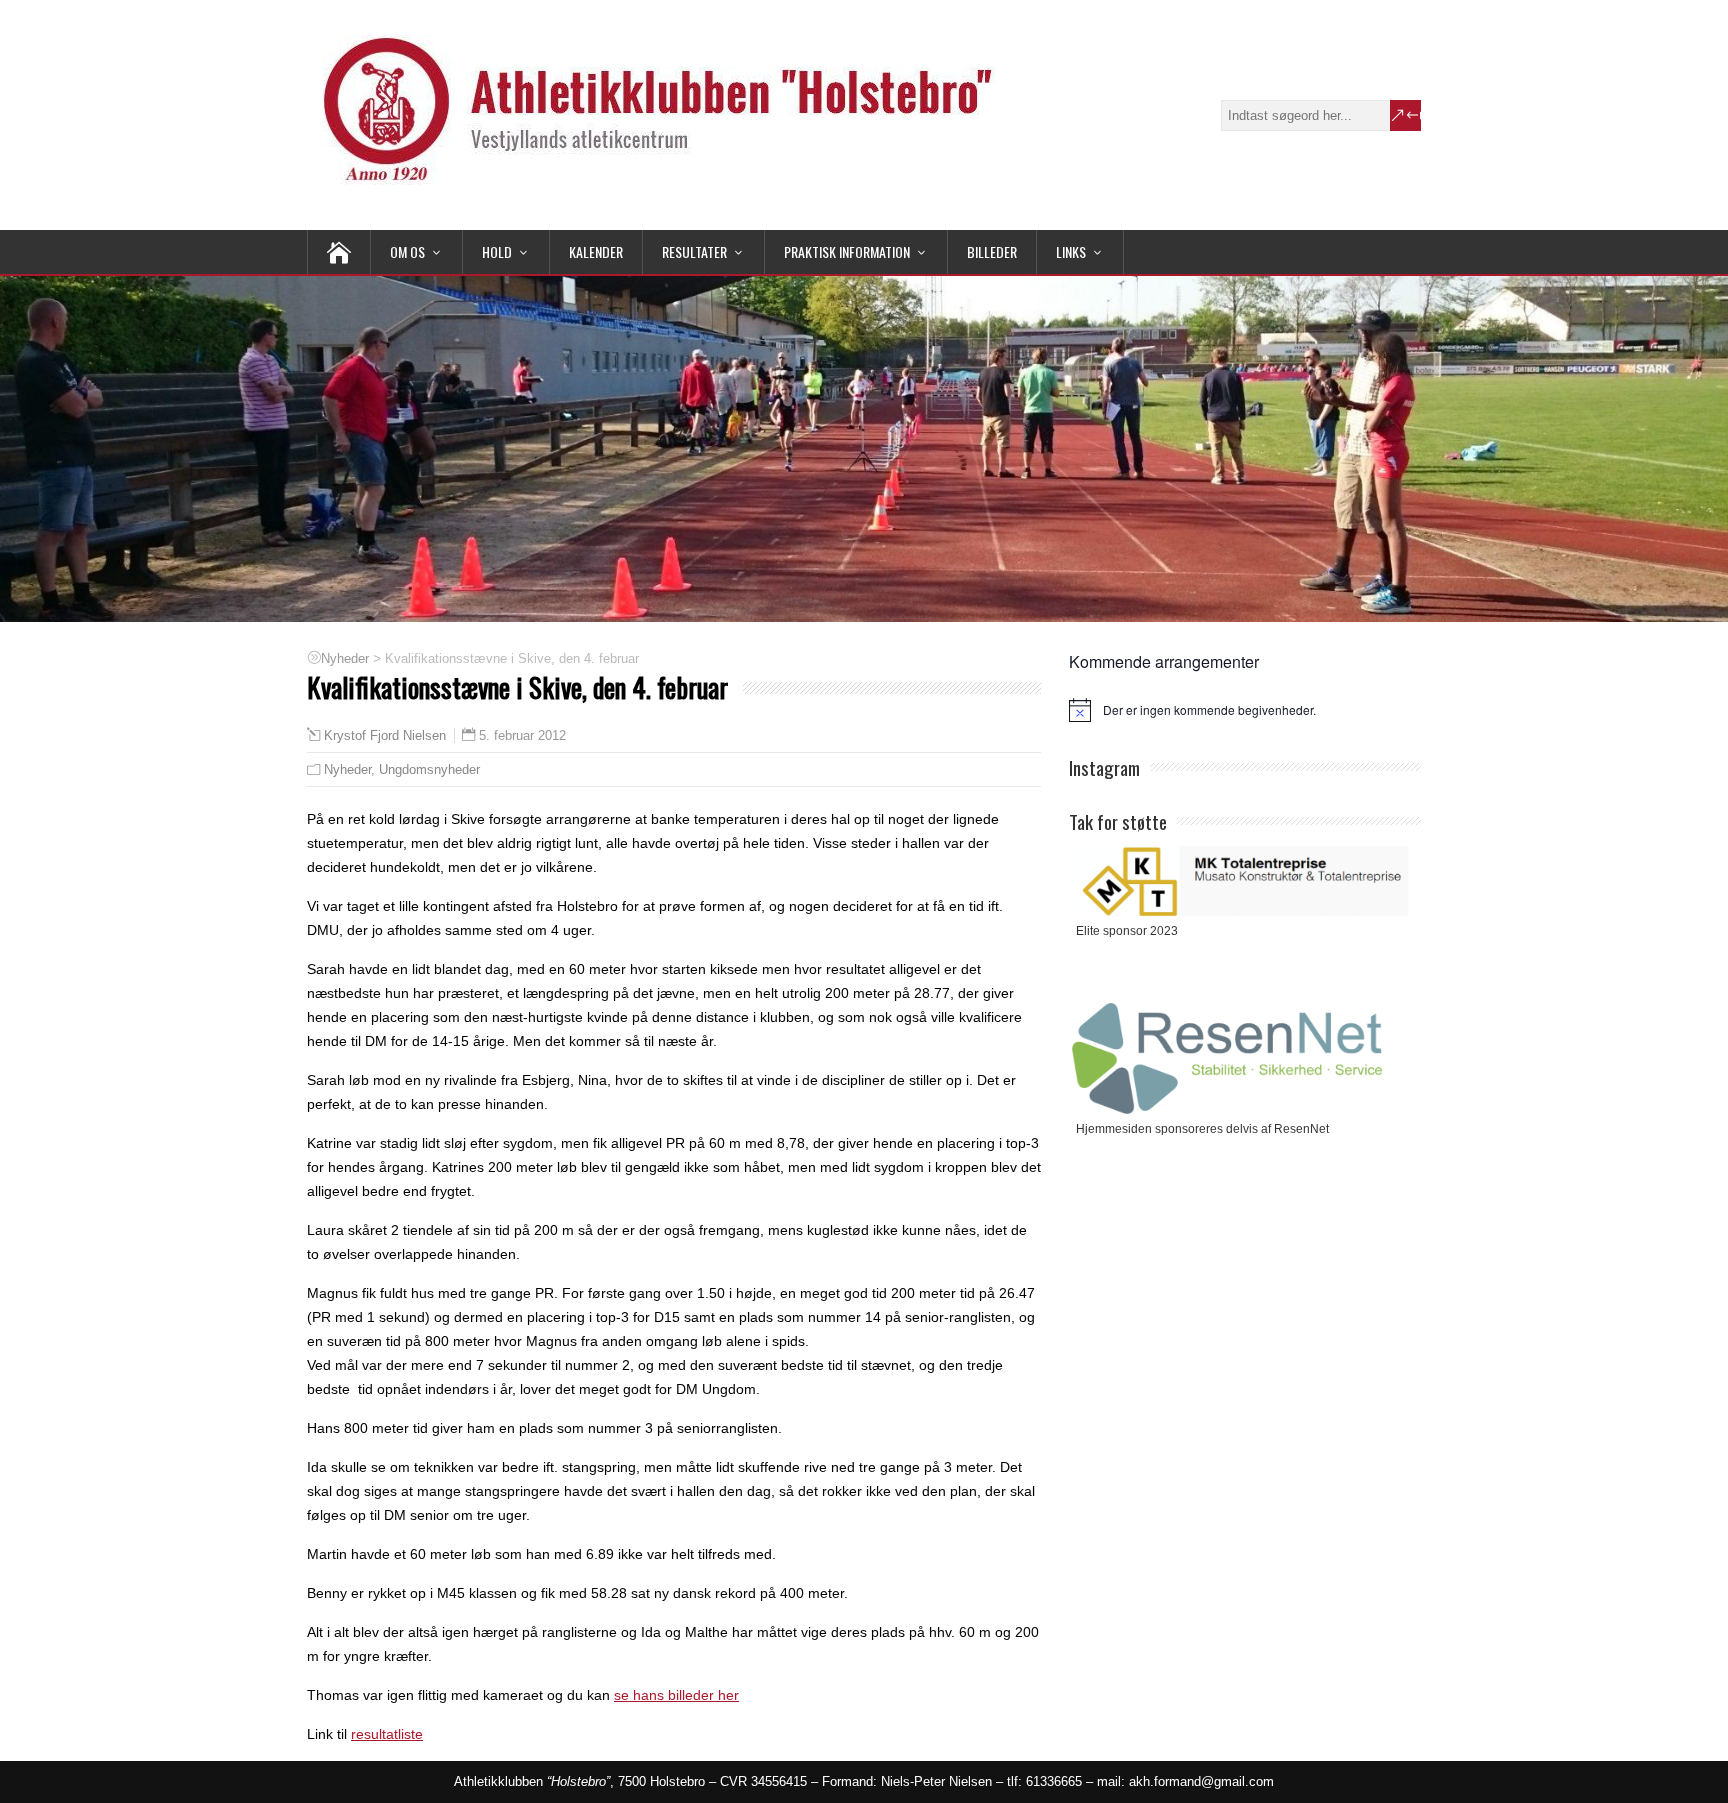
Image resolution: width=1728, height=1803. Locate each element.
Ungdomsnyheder (429, 769)
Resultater (694, 251)
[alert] (1245, 710)
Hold (497, 251)
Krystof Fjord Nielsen (385, 736)
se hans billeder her (676, 1695)
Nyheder (347, 769)
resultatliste (387, 1734)
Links (1071, 251)
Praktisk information (847, 251)
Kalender (596, 251)
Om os (407, 251)
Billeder (992, 251)
